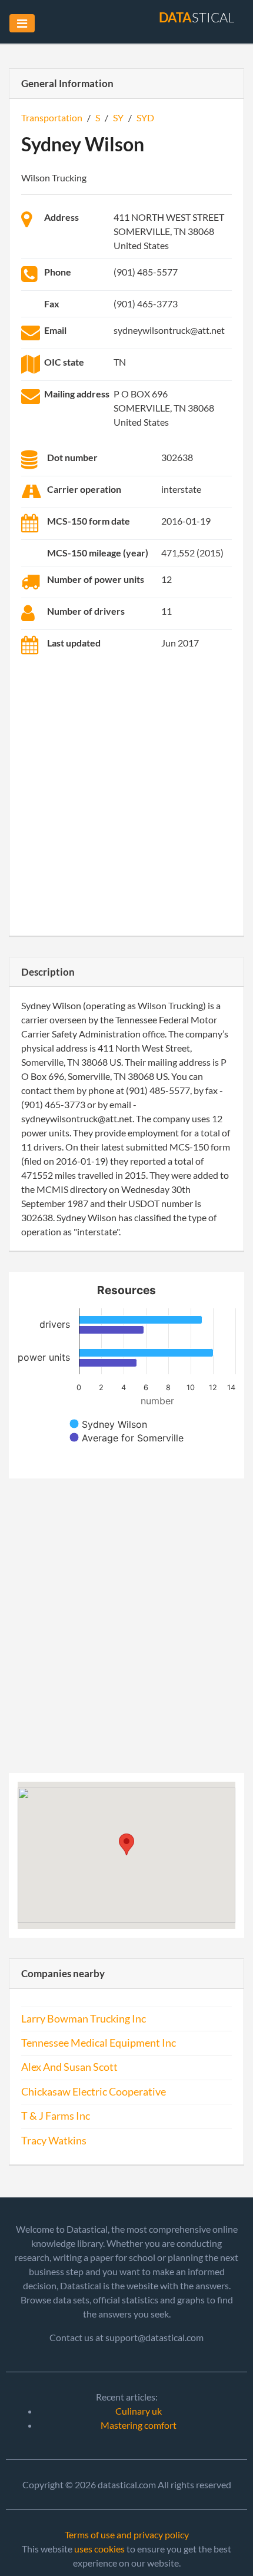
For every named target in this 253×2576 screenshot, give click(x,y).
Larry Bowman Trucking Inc (84, 2019)
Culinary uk (139, 2411)
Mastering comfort (139, 2425)
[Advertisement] (126, 797)
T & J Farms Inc (56, 2116)
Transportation (52, 117)
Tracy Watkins (54, 2141)
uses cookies (99, 2549)
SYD (145, 117)
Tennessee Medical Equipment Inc (99, 2043)
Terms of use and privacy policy (127, 2534)
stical (197, 17)
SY (118, 117)
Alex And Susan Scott (69, 2067)
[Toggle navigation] (22, 23)
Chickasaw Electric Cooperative (94, 2092)
